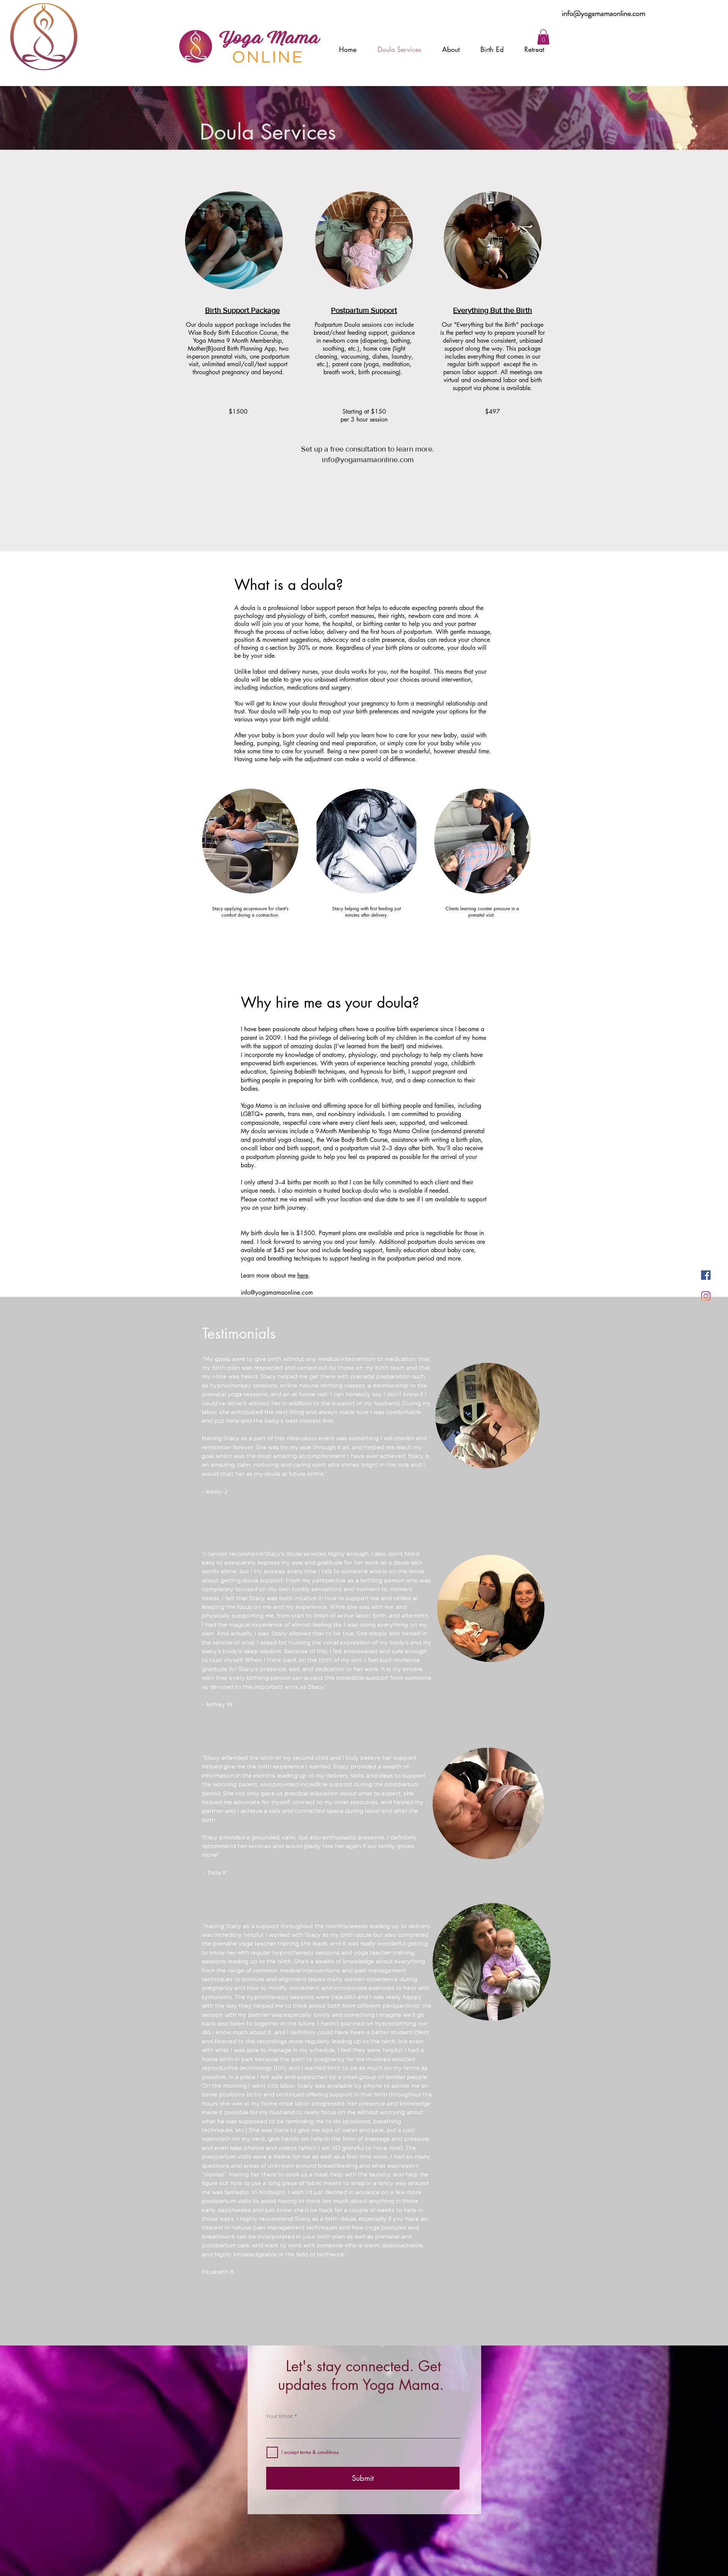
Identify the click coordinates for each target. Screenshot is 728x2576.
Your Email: (280, 2416)
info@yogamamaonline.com (604, 13)
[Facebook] (706, 1275)
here (303, 1275)
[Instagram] (706, 1296)
